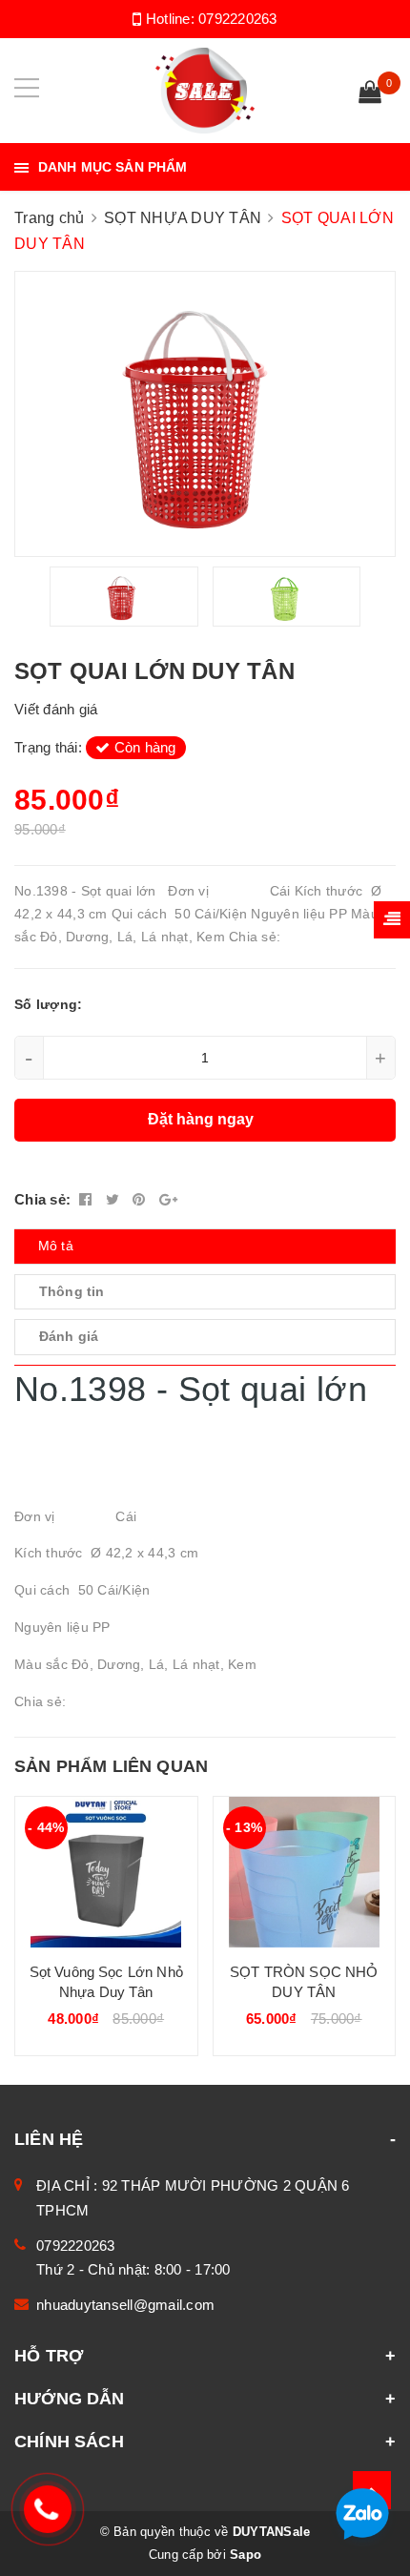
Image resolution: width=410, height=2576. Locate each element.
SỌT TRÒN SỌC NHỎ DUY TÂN (304, 1982)
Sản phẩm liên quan (111, 1766)
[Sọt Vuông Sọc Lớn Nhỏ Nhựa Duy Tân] (106, 1872)
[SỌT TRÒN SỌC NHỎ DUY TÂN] (305, 1872)
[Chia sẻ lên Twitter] (115, 1199)
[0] (370, 94)
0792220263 (238, 19)
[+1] (168, 1199)
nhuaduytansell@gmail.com (125, 2305)
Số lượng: (48, 1004)
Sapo (246, 2555)
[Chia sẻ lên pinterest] (141, 1199)
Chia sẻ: (42, 1199)
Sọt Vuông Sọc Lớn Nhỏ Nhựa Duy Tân (106, 1982)
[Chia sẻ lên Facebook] (88, 1199)
